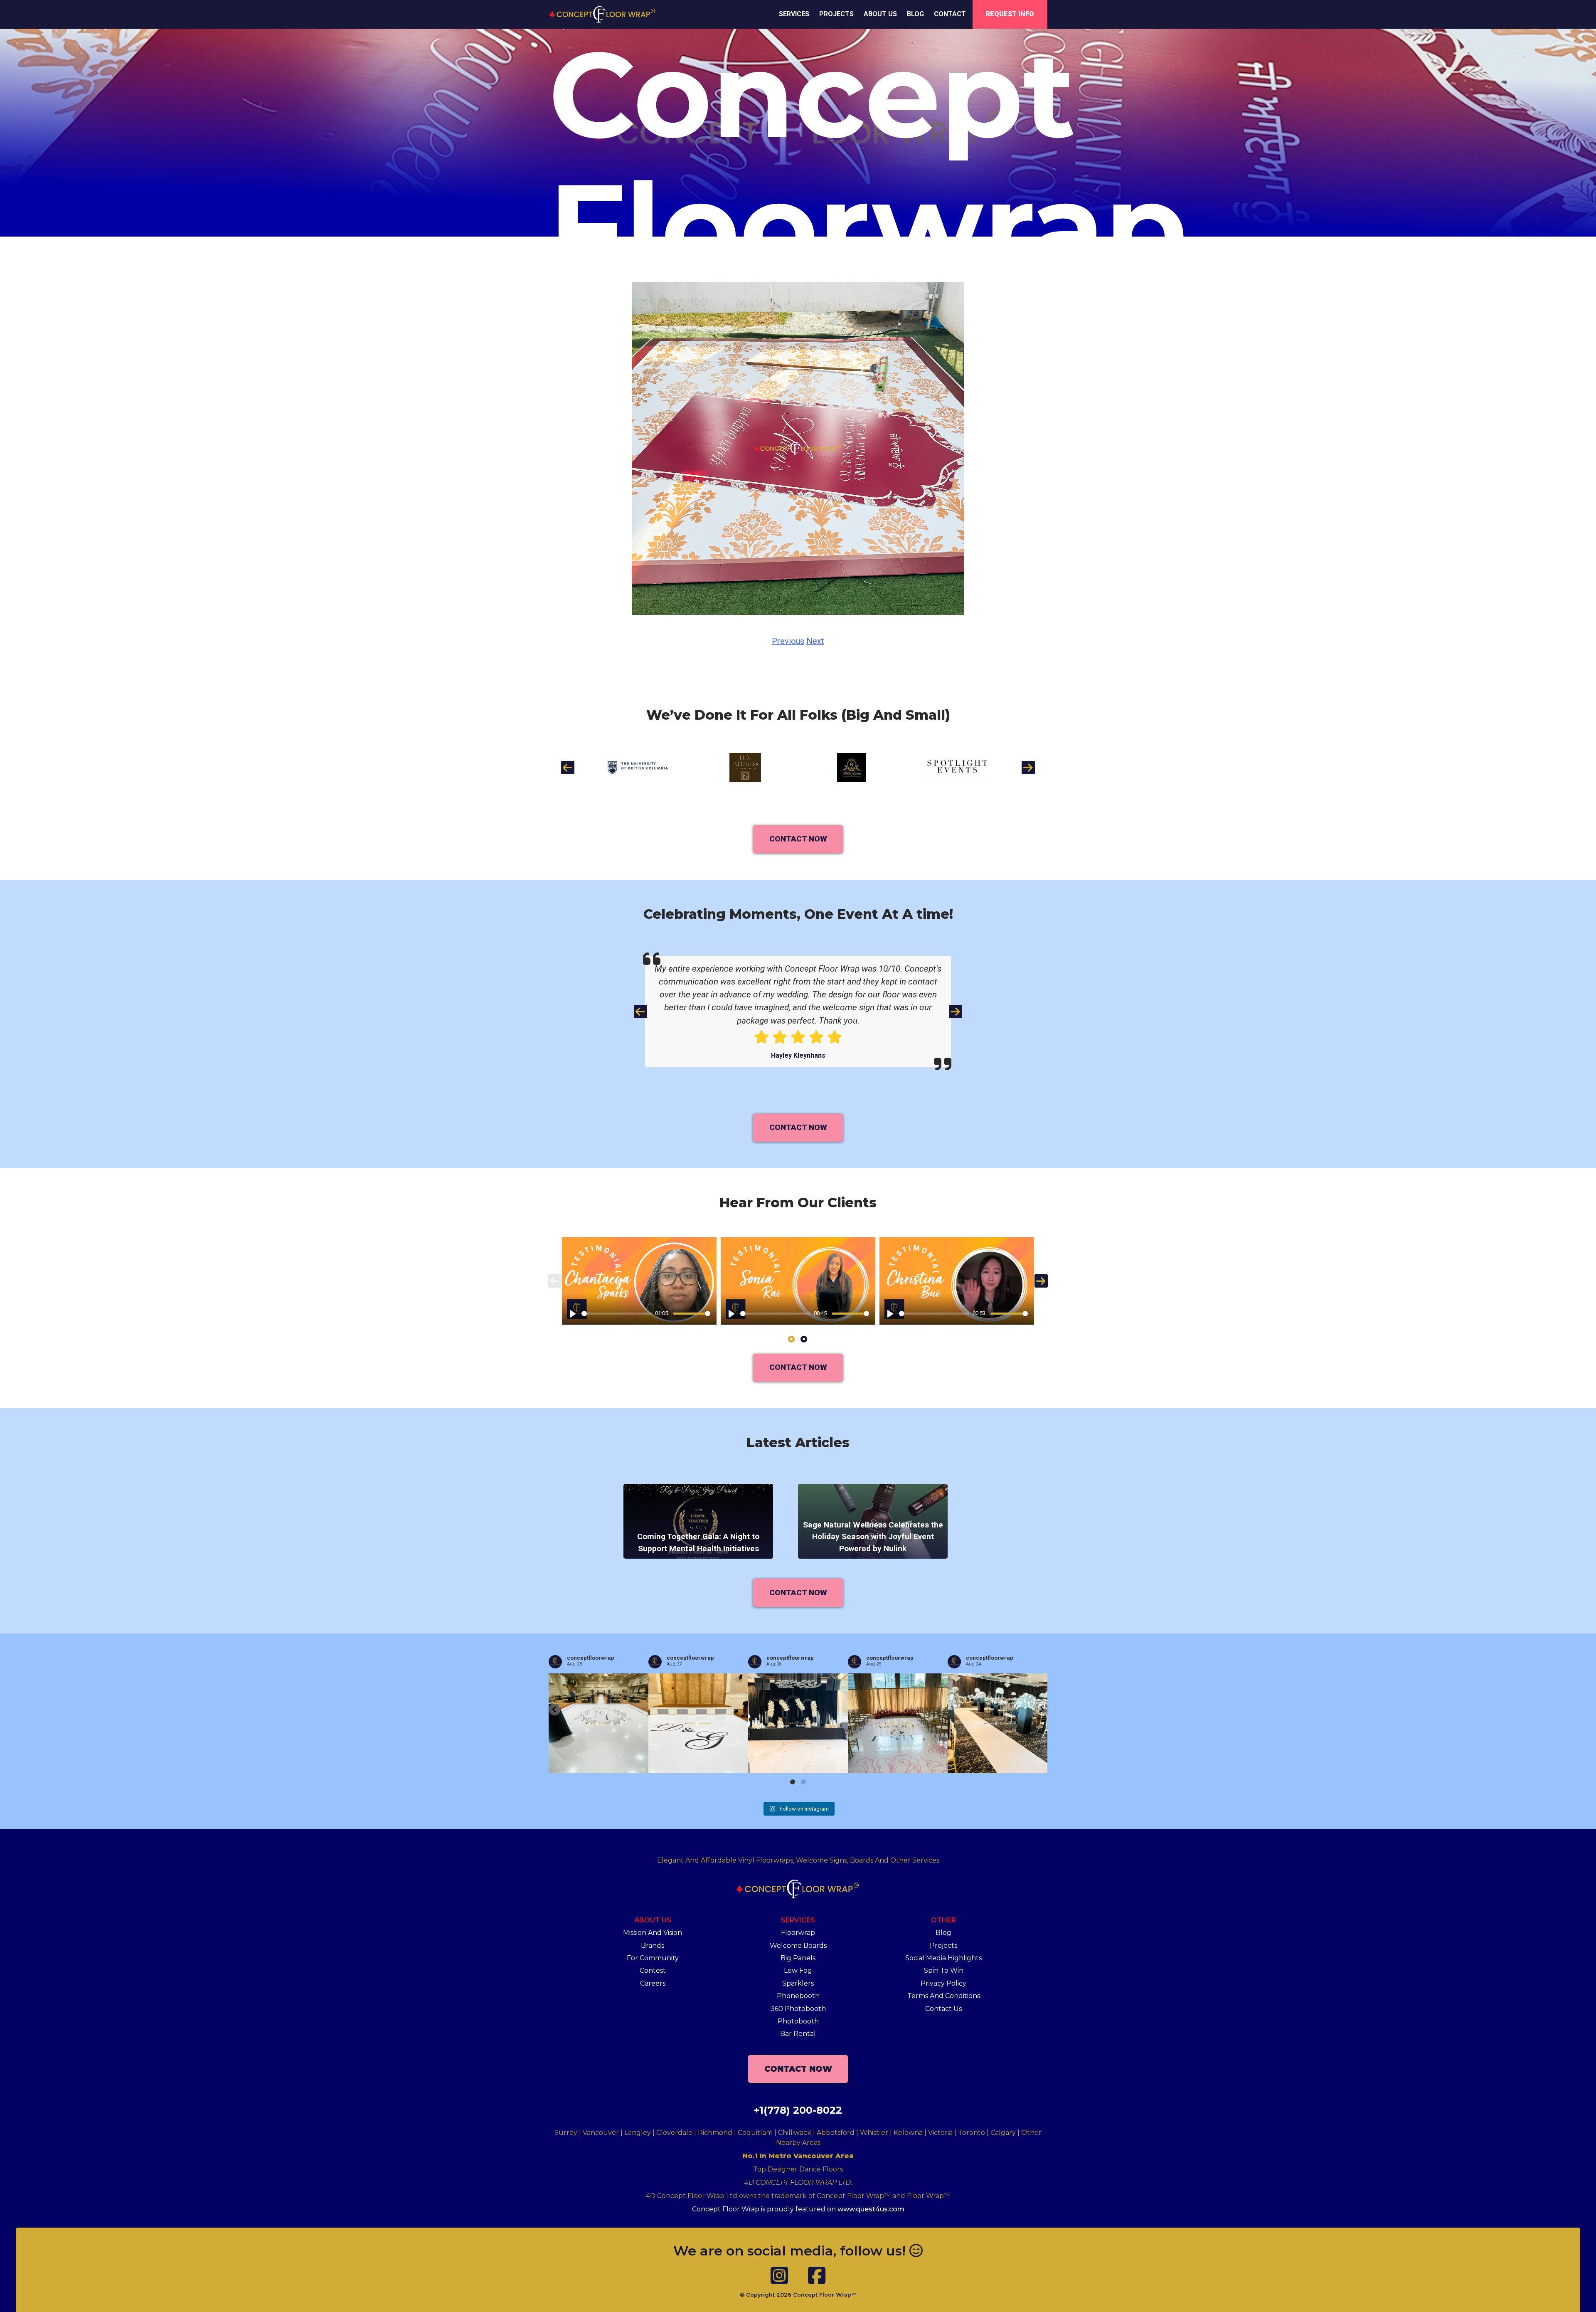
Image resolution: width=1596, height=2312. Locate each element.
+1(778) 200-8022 (798, 2110)
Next (815, 641)
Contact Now (798, 839)
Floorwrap (798, 1933)
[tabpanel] (639, 1281)
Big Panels (798, 1958)
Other (943, 1920)
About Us (880, 14)
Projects (836, 14)
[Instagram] (779, 2276)
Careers (653, 1983)
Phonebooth (798, 1996)
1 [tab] (792, 1339)
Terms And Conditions (944, 1996)
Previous (788, 641)
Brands (653, 1946)
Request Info (1010, 14)
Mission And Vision (653, 1933)
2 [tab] (804, 1339)
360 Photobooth (798, 2009)
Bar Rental (798, 2034)
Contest (653, 1970)
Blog (915, 14)
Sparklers (798, 1983)
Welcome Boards (798, 1946)
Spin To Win (944, 1970)
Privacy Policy (943, 1983)
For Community (653, 1958)
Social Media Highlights (943, 1958)
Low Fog (798, 1970)
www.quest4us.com (871, 2209)
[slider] (617, 1314)
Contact (950, 14)
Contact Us (943, 2009)
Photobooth (798, 2021)
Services (794, 14)
